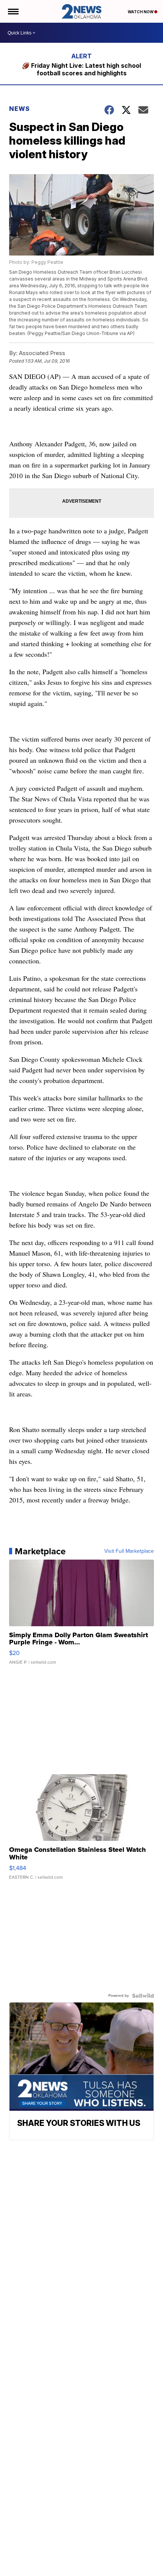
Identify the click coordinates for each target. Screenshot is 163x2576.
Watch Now (141, 12)
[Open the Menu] (13, 11)
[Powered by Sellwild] (143, 1996)
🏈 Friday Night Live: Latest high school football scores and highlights (81, 69)
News (20, 109)
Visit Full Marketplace (129, 1551)
